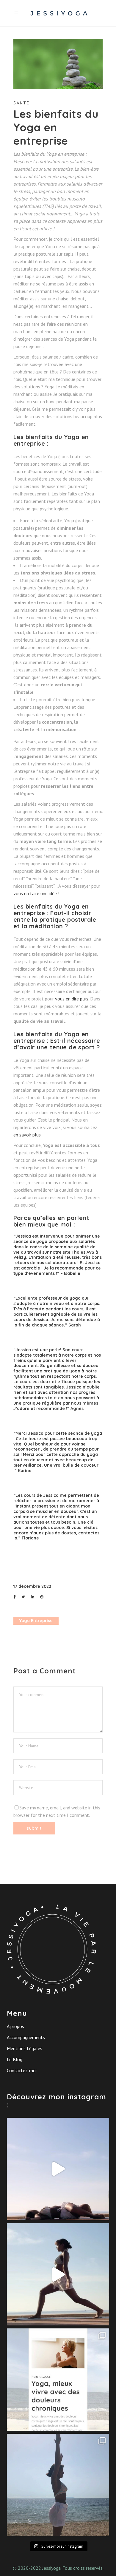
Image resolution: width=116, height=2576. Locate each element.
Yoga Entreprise (36, 1621)
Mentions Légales (25, 2048)
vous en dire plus (72, 999)
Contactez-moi (22, 2070)
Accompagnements (26, 2037)
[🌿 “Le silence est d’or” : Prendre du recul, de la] (58, 2485)
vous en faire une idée (35, 893)
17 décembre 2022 (32, 1586)
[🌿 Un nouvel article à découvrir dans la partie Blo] (58, 2380)
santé (22, 103)
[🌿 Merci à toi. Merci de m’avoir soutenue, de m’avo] (58, 2274)
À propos (15, 2026)
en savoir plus (27, 1135)
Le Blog (15, 2059)
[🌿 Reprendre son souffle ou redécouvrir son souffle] (58, 2169)
